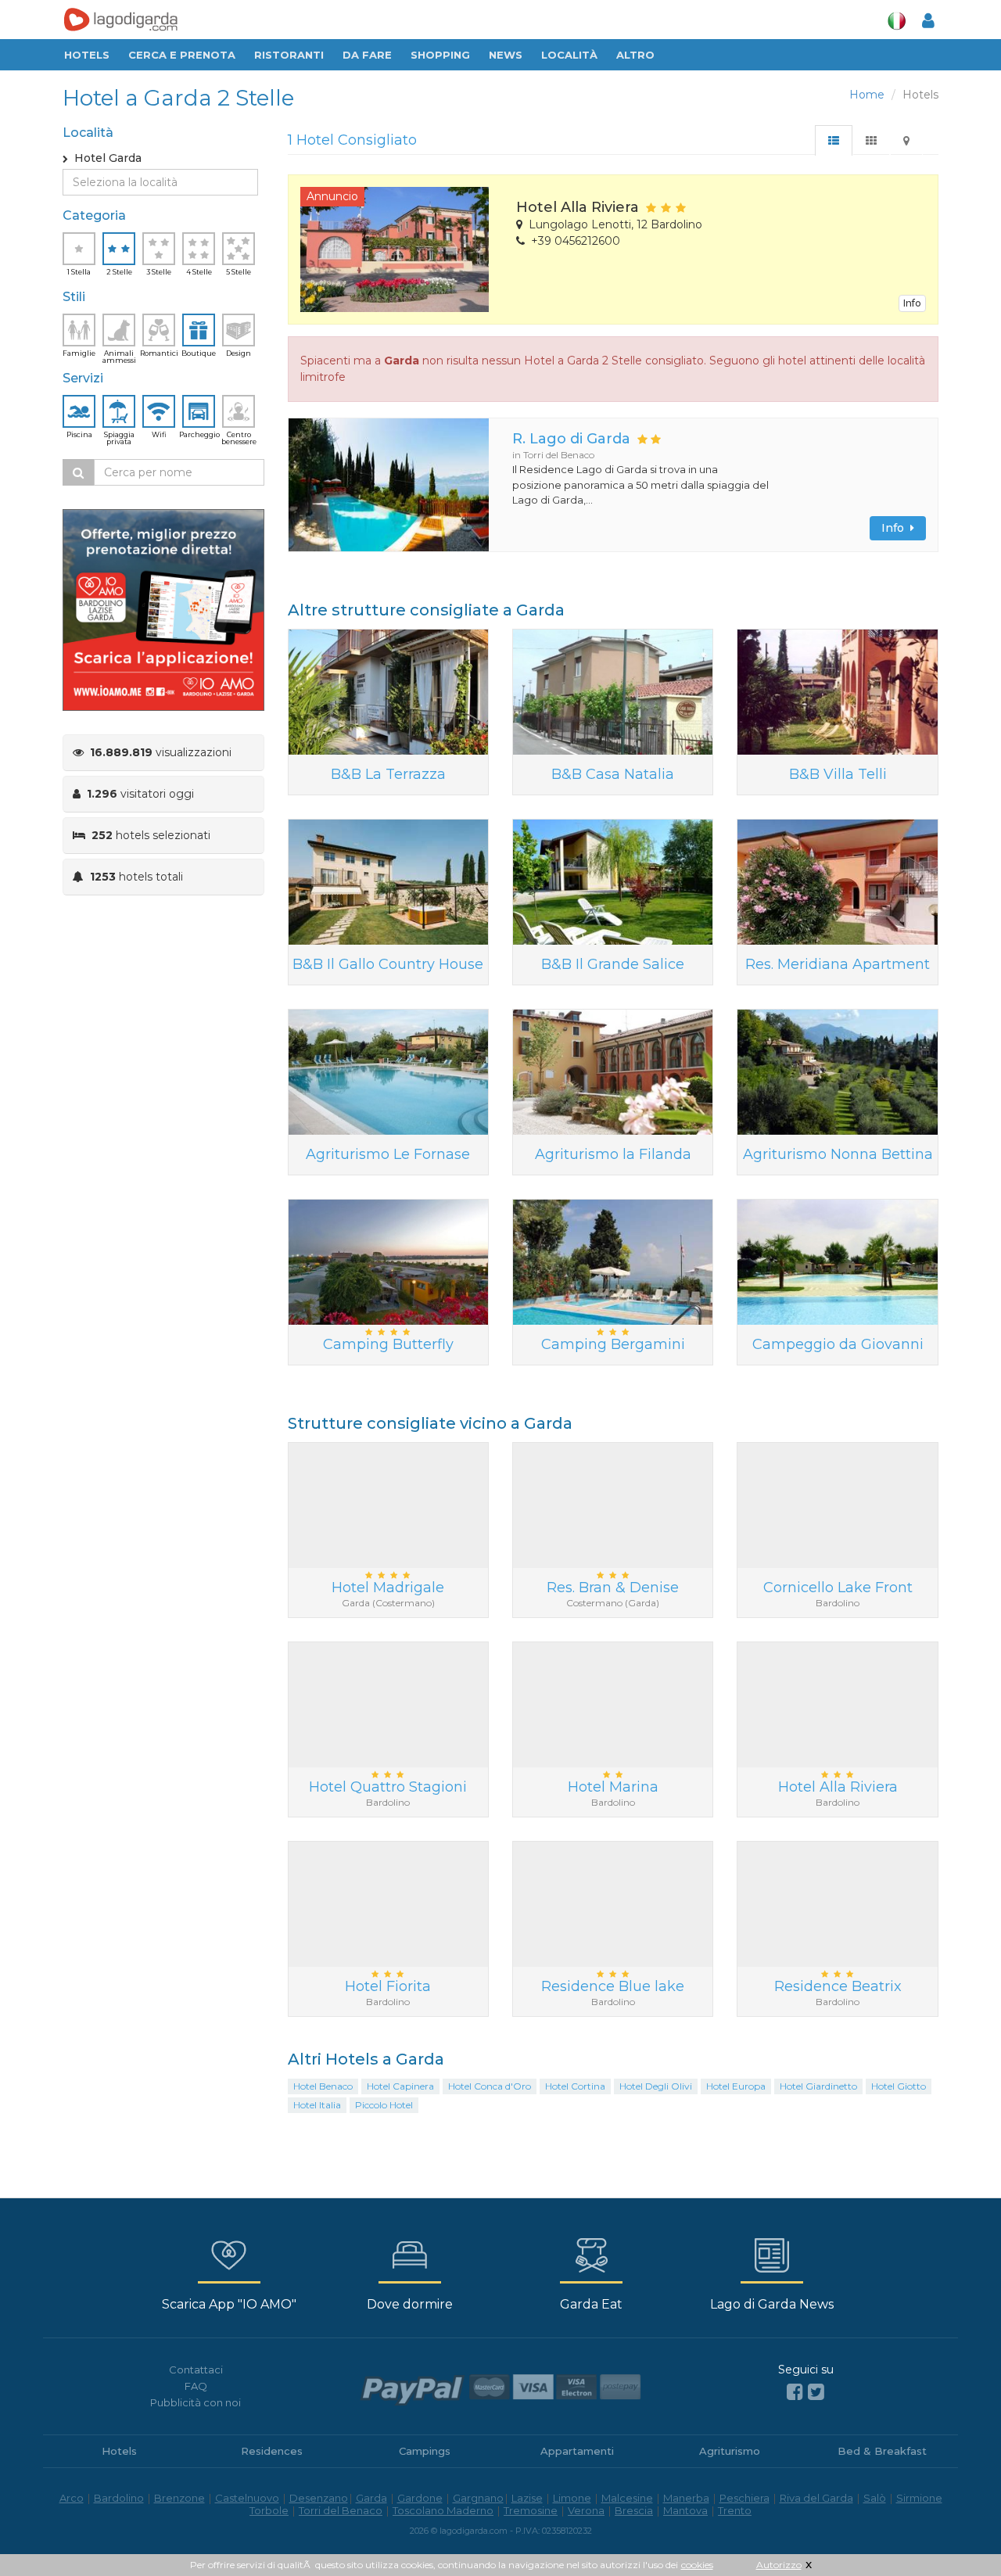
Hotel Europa (736, 2086)
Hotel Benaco (323, 2086)
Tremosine (531, 2510)
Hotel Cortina (575, 2086)
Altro (635, 55)
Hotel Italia (317, 2105)
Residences (272, 2451)
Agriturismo (730, 2451)
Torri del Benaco (341, 2510)
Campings (425, 2451)
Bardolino (119, 2498)
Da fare (367, 55)
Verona (586, 2510)
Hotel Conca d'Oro (490, 2086)
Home (867, 95)
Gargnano (478, 2498)
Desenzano (319, 2498)
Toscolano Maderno (443, 2510)
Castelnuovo (247, 2498)
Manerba (686, 2498)
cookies (697, 2565)
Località (569, 55)
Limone (572, 2498)
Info (912, 303)
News (506, 55)
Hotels (87, 55)
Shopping (440, 55)
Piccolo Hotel (384, 2105)
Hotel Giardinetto (818, 2086)
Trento (735, 2510)
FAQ (196, 2386)
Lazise (527, 2498)
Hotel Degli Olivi (656, 2086)
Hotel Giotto (899, 2086)
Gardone (420, 2498)
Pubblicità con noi (196, 2402)
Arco (72, 2498)
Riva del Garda (816, 2498)
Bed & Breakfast (882, 2451)
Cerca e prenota (182, 55)
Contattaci (196, 2370)
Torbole (269, 2510)
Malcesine (627, 2498)
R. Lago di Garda (571, 439)
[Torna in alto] (957, 2532)
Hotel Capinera (400, 2086)
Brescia (634, 2510)
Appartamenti (577, 2451)
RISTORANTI (289, 55)
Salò (875, 2498)
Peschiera (744, 2498)
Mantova (685, 2510)
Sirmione (919, 2498)
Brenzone (179, 2498)
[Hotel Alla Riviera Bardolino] (397, 249)
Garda (371, 2498)
